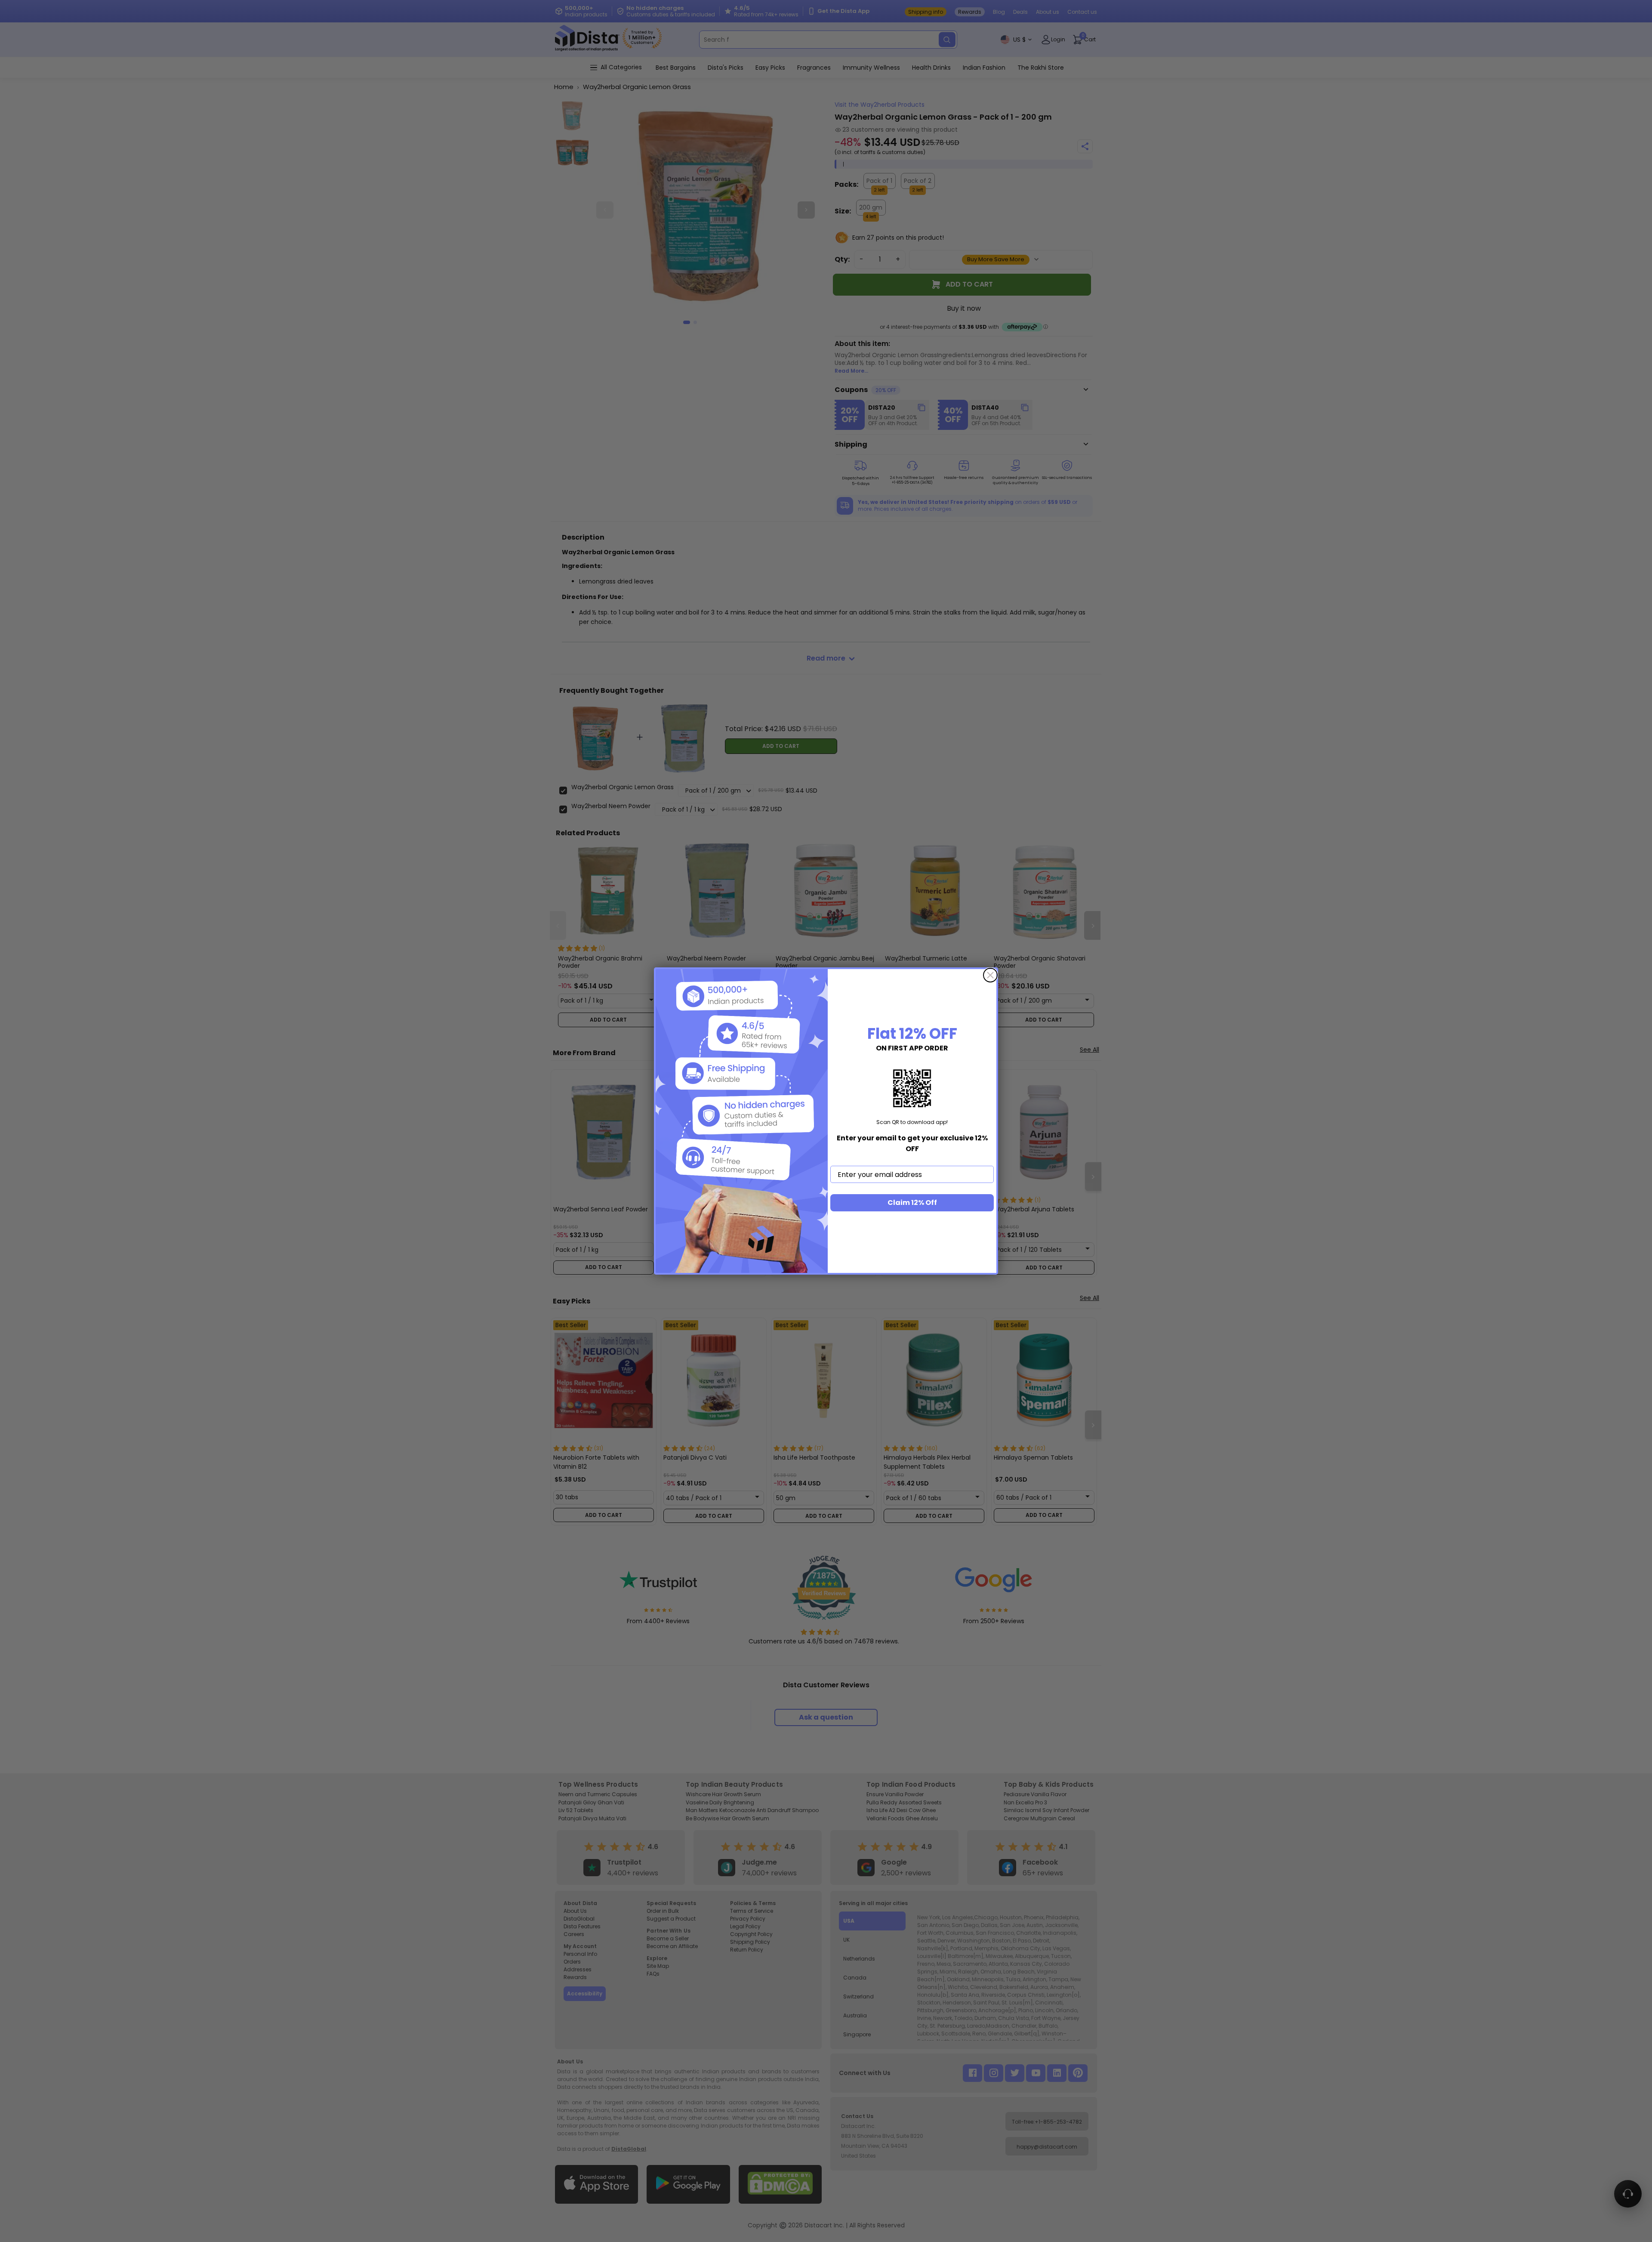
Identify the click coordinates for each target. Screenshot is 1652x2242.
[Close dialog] (990, 975)
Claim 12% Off (912, 1203)
